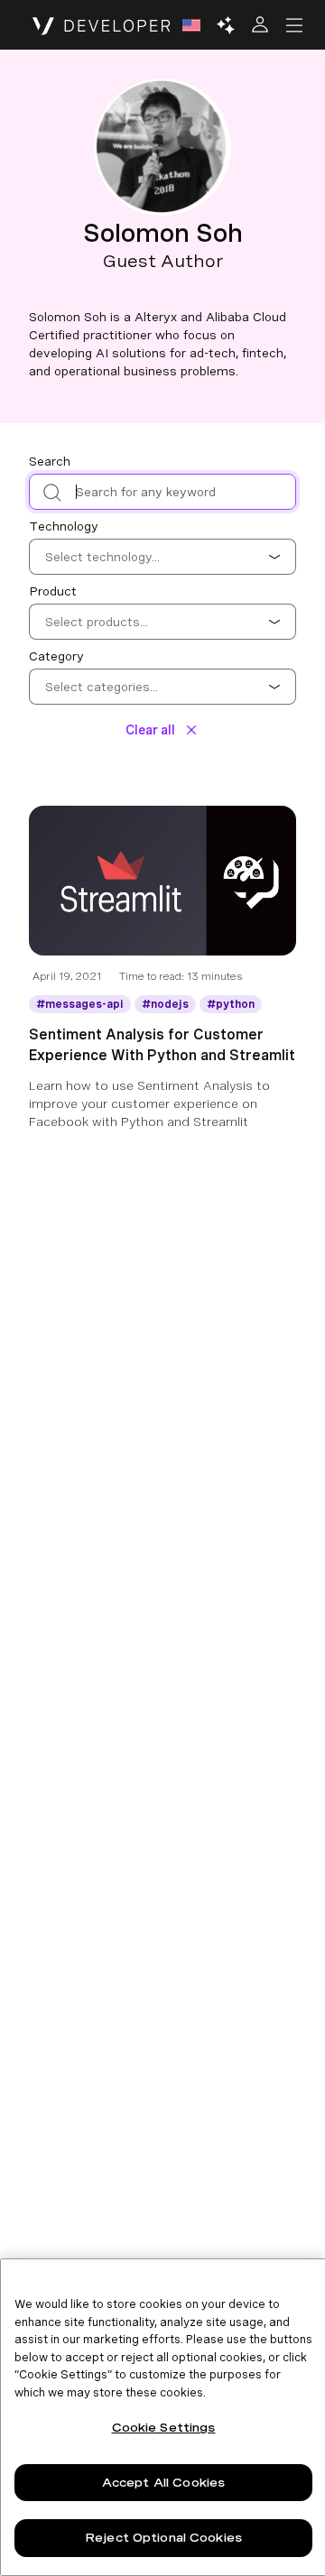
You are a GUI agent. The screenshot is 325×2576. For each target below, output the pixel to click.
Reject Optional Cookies (163, 2538)
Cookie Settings (164, 2428)
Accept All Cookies (163, 2483)
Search (50, 461)
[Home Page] (102, 25)
